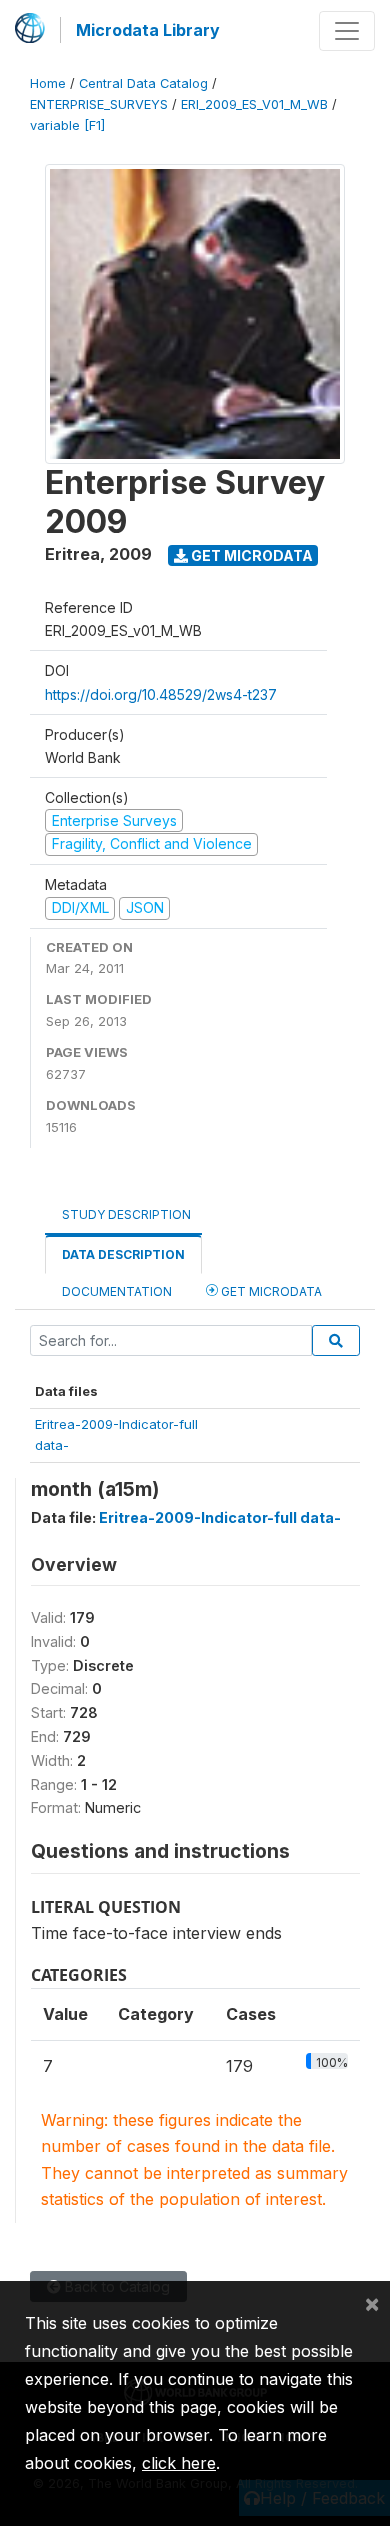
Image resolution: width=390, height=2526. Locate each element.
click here (179, 2463)
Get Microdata (250, 555)
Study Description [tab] (126, 1214)
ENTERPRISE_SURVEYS (99, 104)
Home (48, 83)
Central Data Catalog (143, 83)
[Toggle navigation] (347, 31)
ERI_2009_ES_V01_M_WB (254, 104)
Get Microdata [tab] (270, 1291)
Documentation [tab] (117, 1291)
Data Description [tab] (123, 1254)
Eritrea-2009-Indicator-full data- (220, 1517)
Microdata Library (148, 30)
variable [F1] (67, 125)
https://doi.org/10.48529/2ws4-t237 (161, 694)
